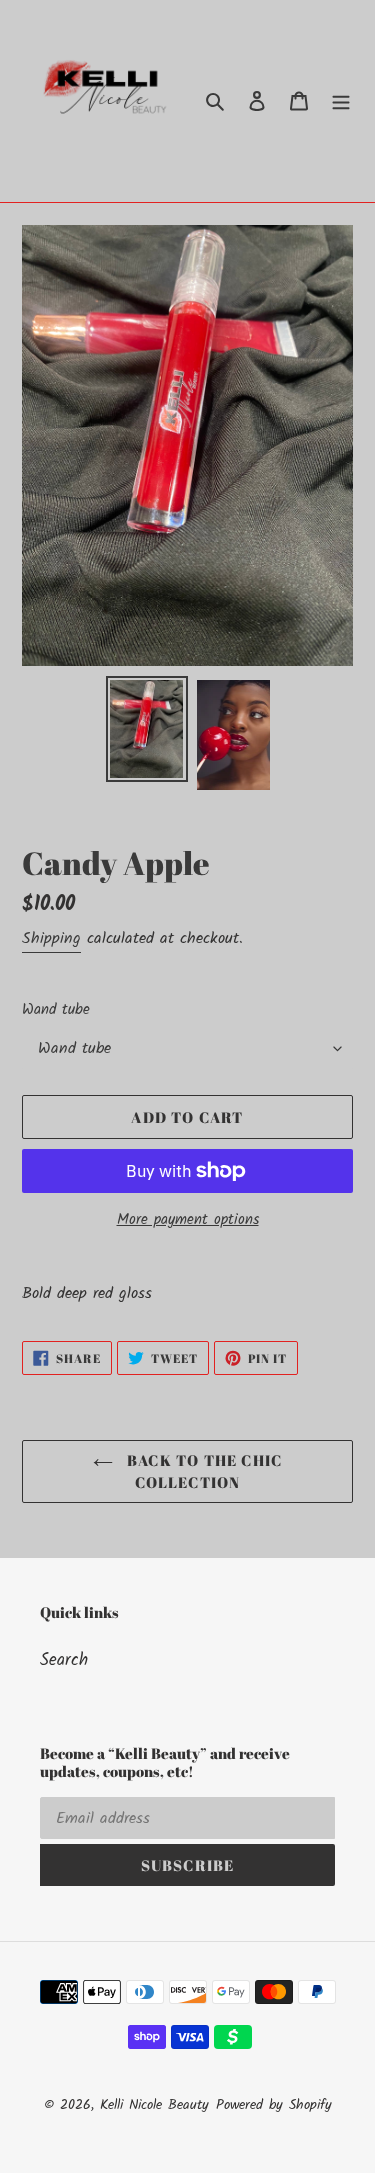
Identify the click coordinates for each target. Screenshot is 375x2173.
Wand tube (56, 1010)
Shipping (51, 938)
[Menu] (341, 101)
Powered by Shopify (274, 2105)
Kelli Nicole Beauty (154, 2105)
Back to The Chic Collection (202, 1471)
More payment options (188, 1220)
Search (64, 1660)
